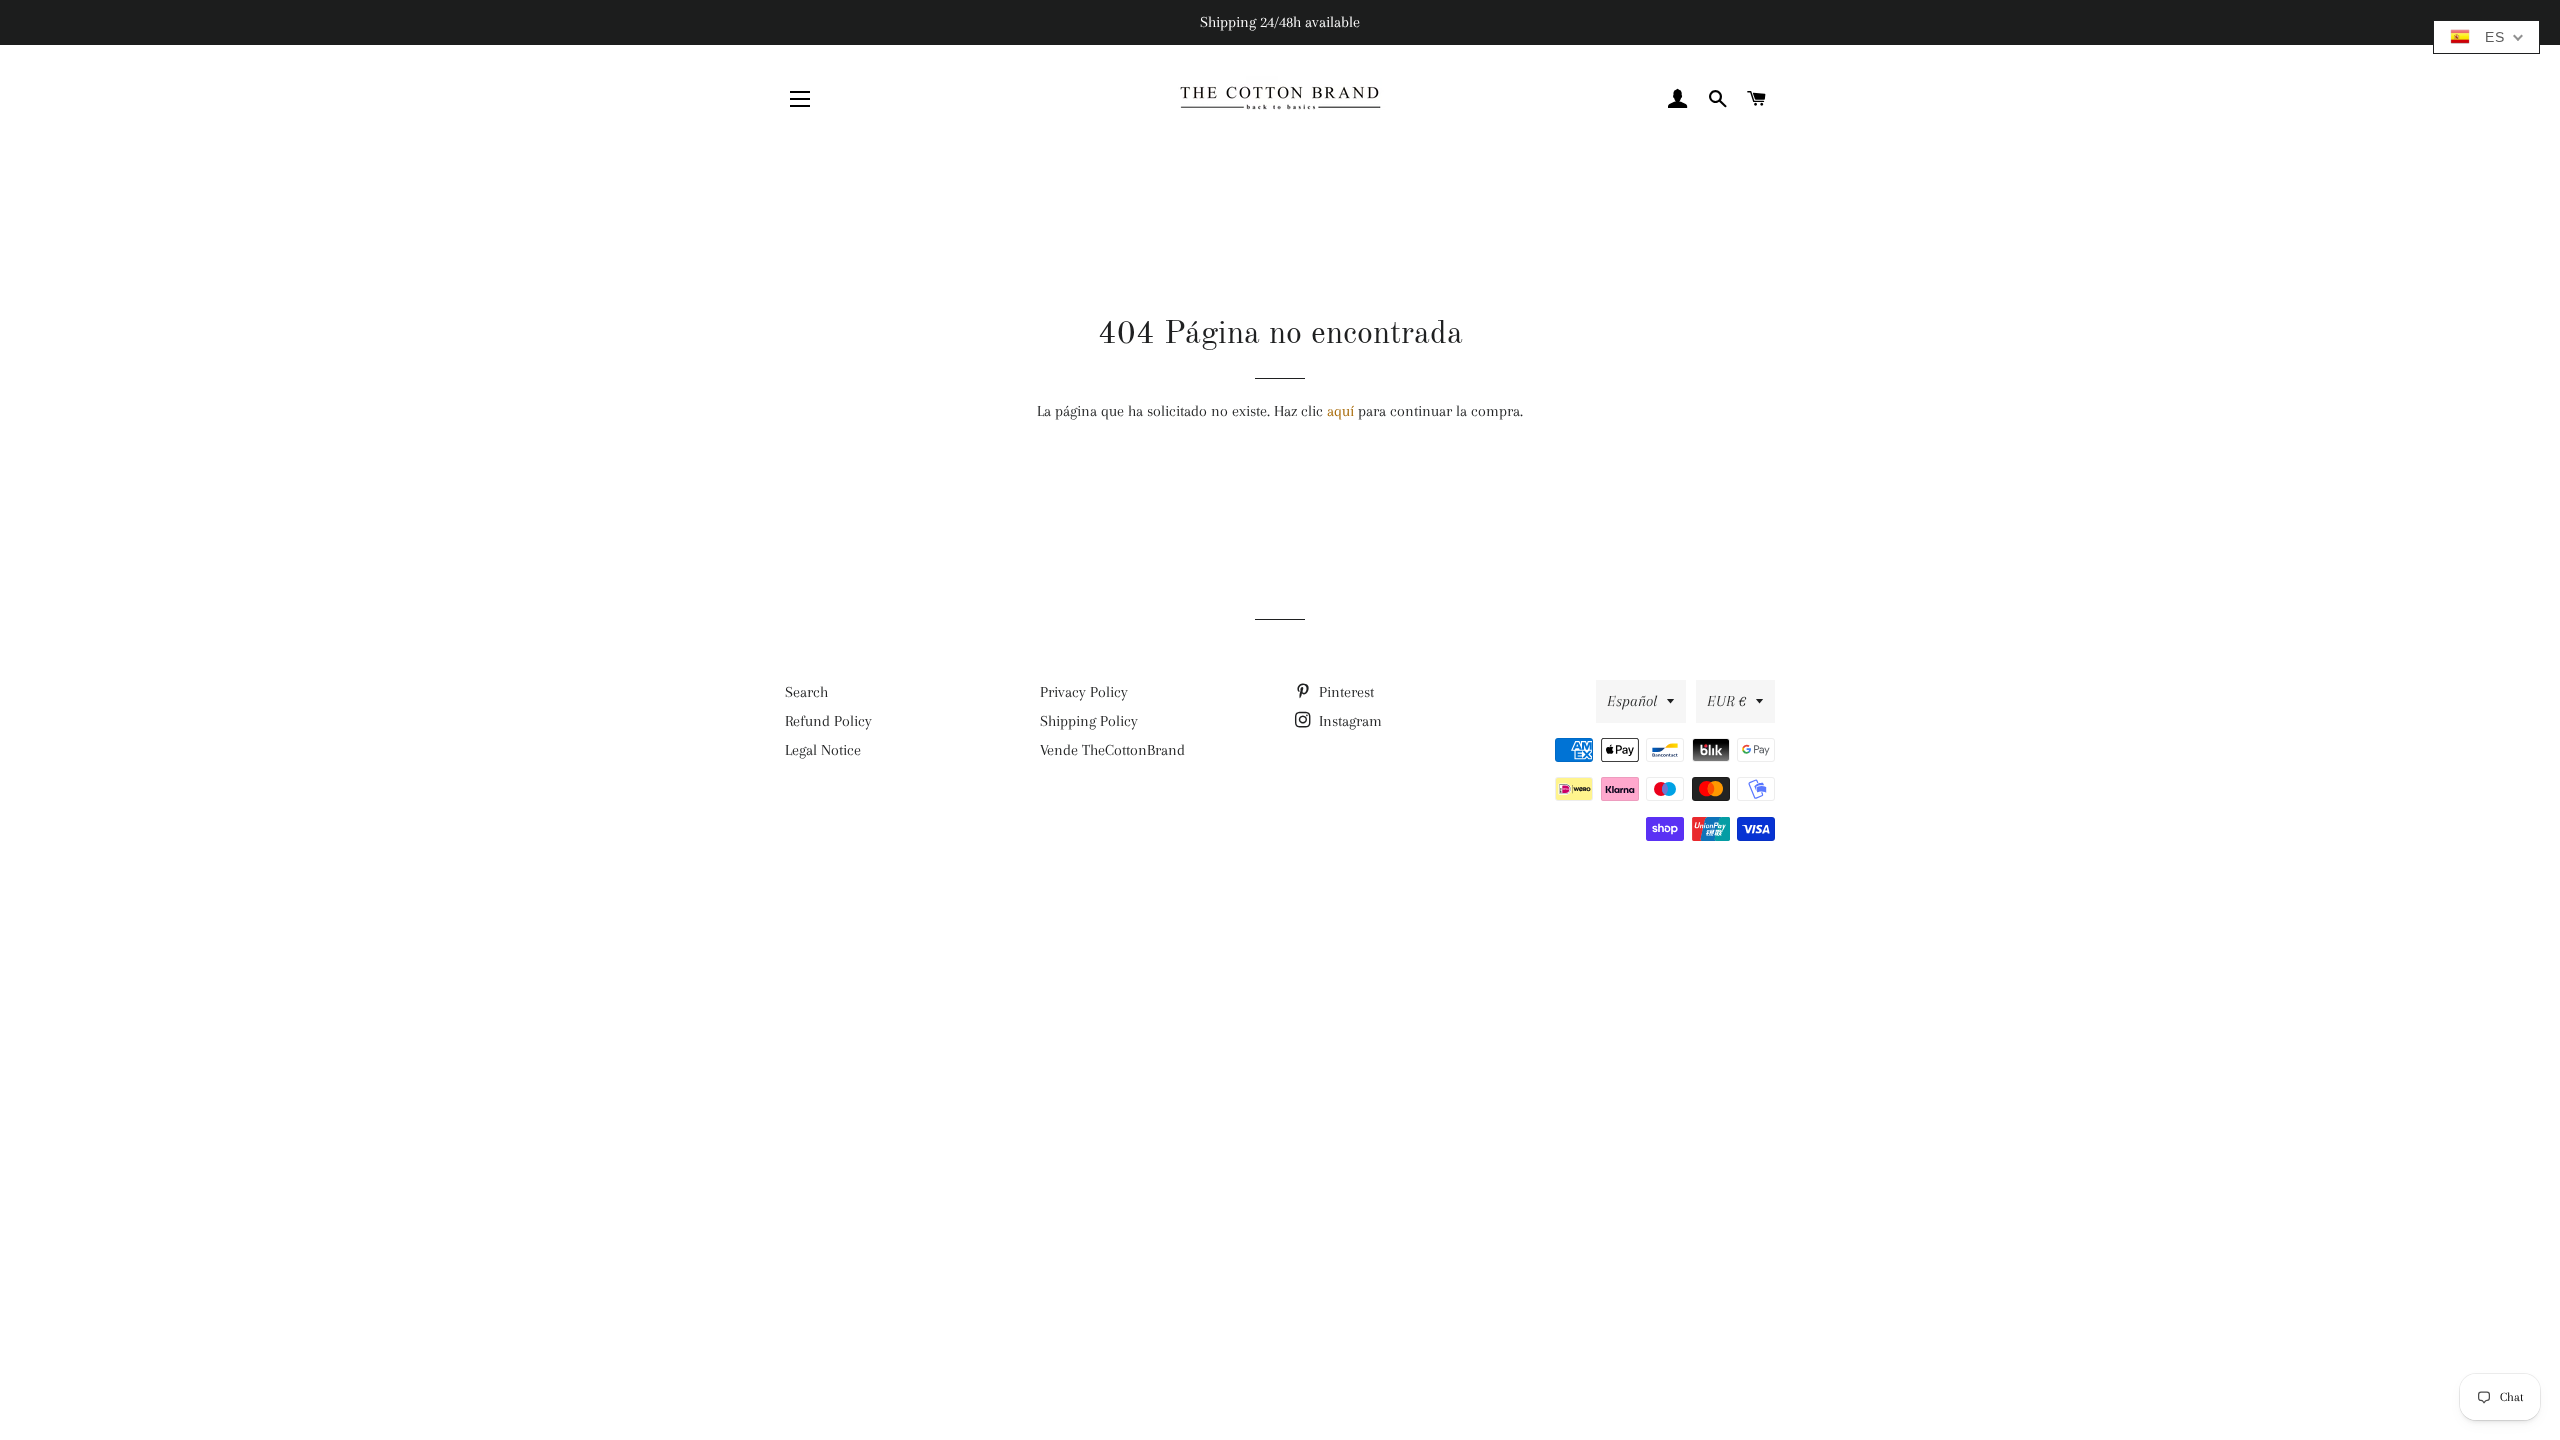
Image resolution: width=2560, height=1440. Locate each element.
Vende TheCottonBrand (1112, 750)
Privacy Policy (1084, 692)
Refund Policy (828, 721)
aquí (1340, 411)
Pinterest (1344, 692)
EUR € (1726, 701)
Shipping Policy (1089, 721)
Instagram (1348, 721)
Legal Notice (823, 750)
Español (1632, 701)
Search (806, 692)
